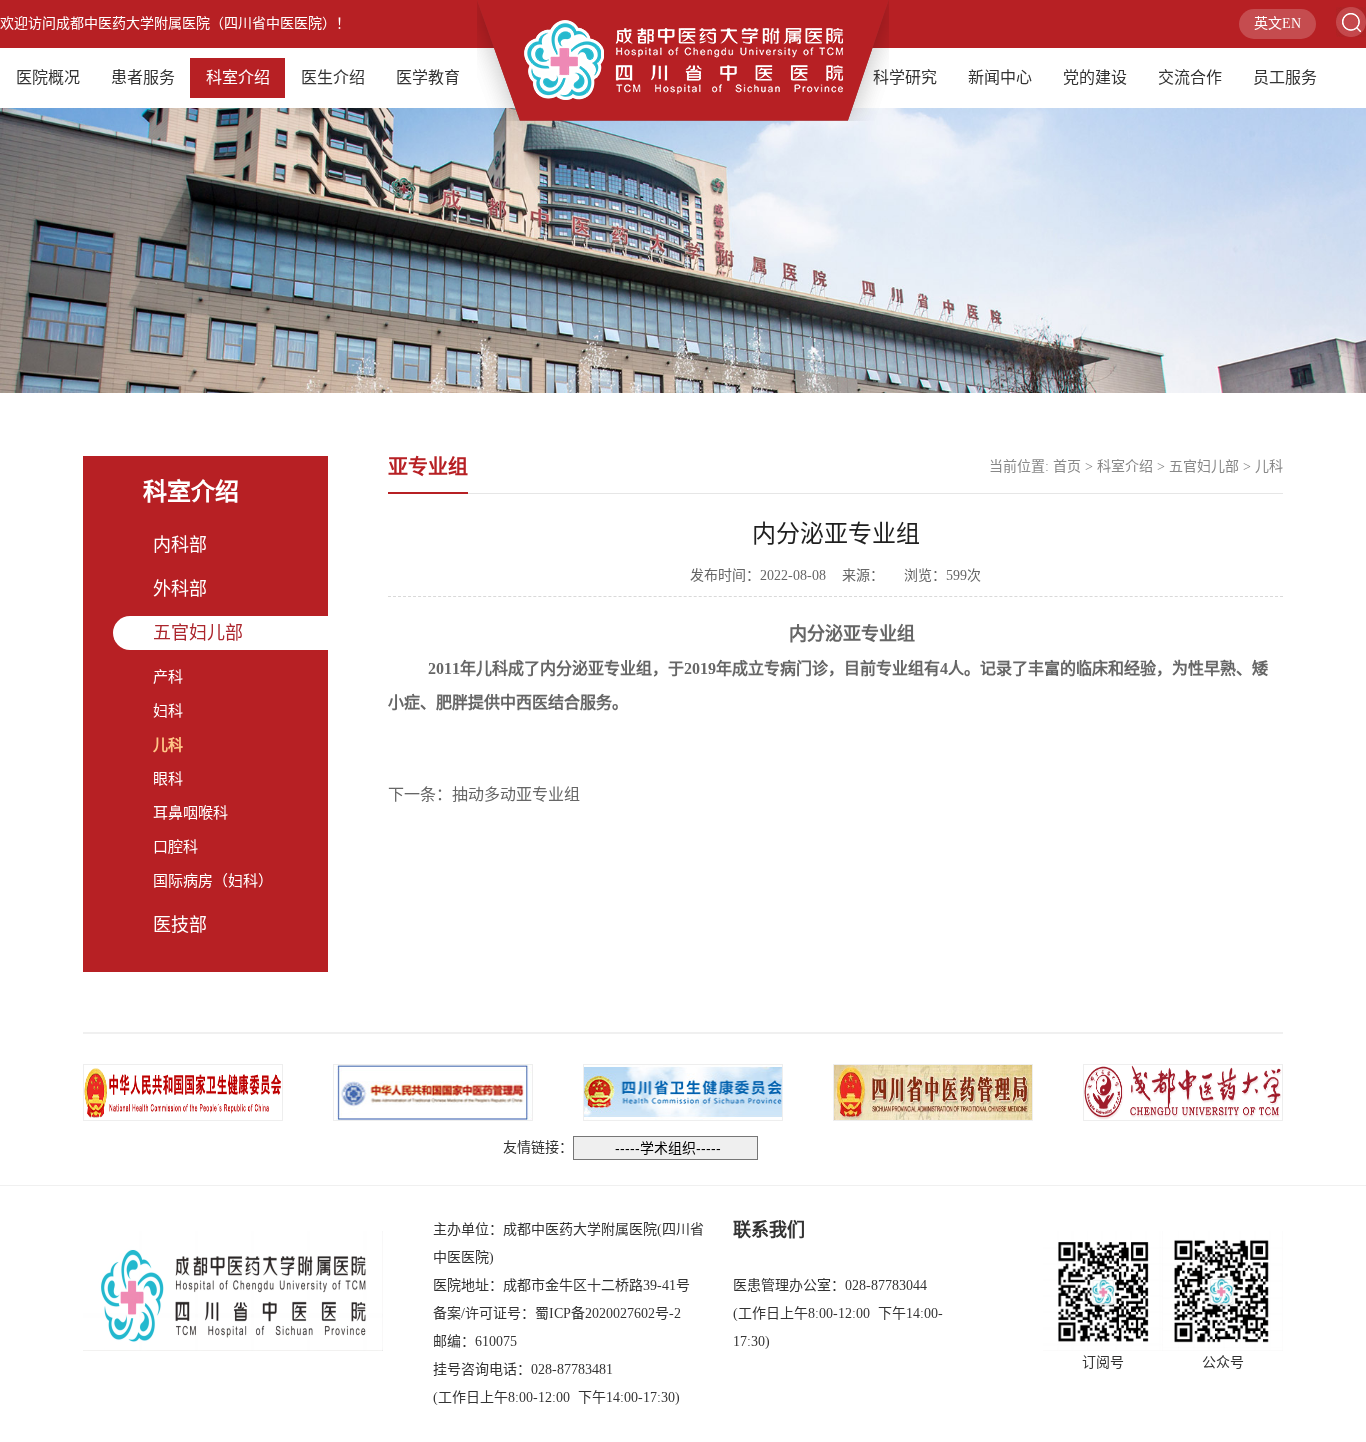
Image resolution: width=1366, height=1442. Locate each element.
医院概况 (48, 77)
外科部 (180, 589)
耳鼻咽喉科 (190, 813)
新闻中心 (1000, 77)
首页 (1067, 466)
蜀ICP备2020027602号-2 (608, 1313)
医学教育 (428, 77)
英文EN (1277, 23)
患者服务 (143, 77)
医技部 (180, 925)
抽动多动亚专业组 (516, 794)
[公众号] (1223, 1291)
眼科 (168, 779)
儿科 (168, 745)
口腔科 (175, 847)
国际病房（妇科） (213, 881)
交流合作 (1190, 77)
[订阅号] (1103, 1291)
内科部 (180, 545)
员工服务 (1285, 77)
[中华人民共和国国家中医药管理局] (433, 1090)
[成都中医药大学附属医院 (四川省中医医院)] (683, 58)
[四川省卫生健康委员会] (683, 1090)
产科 (168, 677)
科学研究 (905, 77)
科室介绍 (238, 77)
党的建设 (1095, 77)
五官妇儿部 (198, 633)
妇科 (168, 711)
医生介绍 (333, 77)
